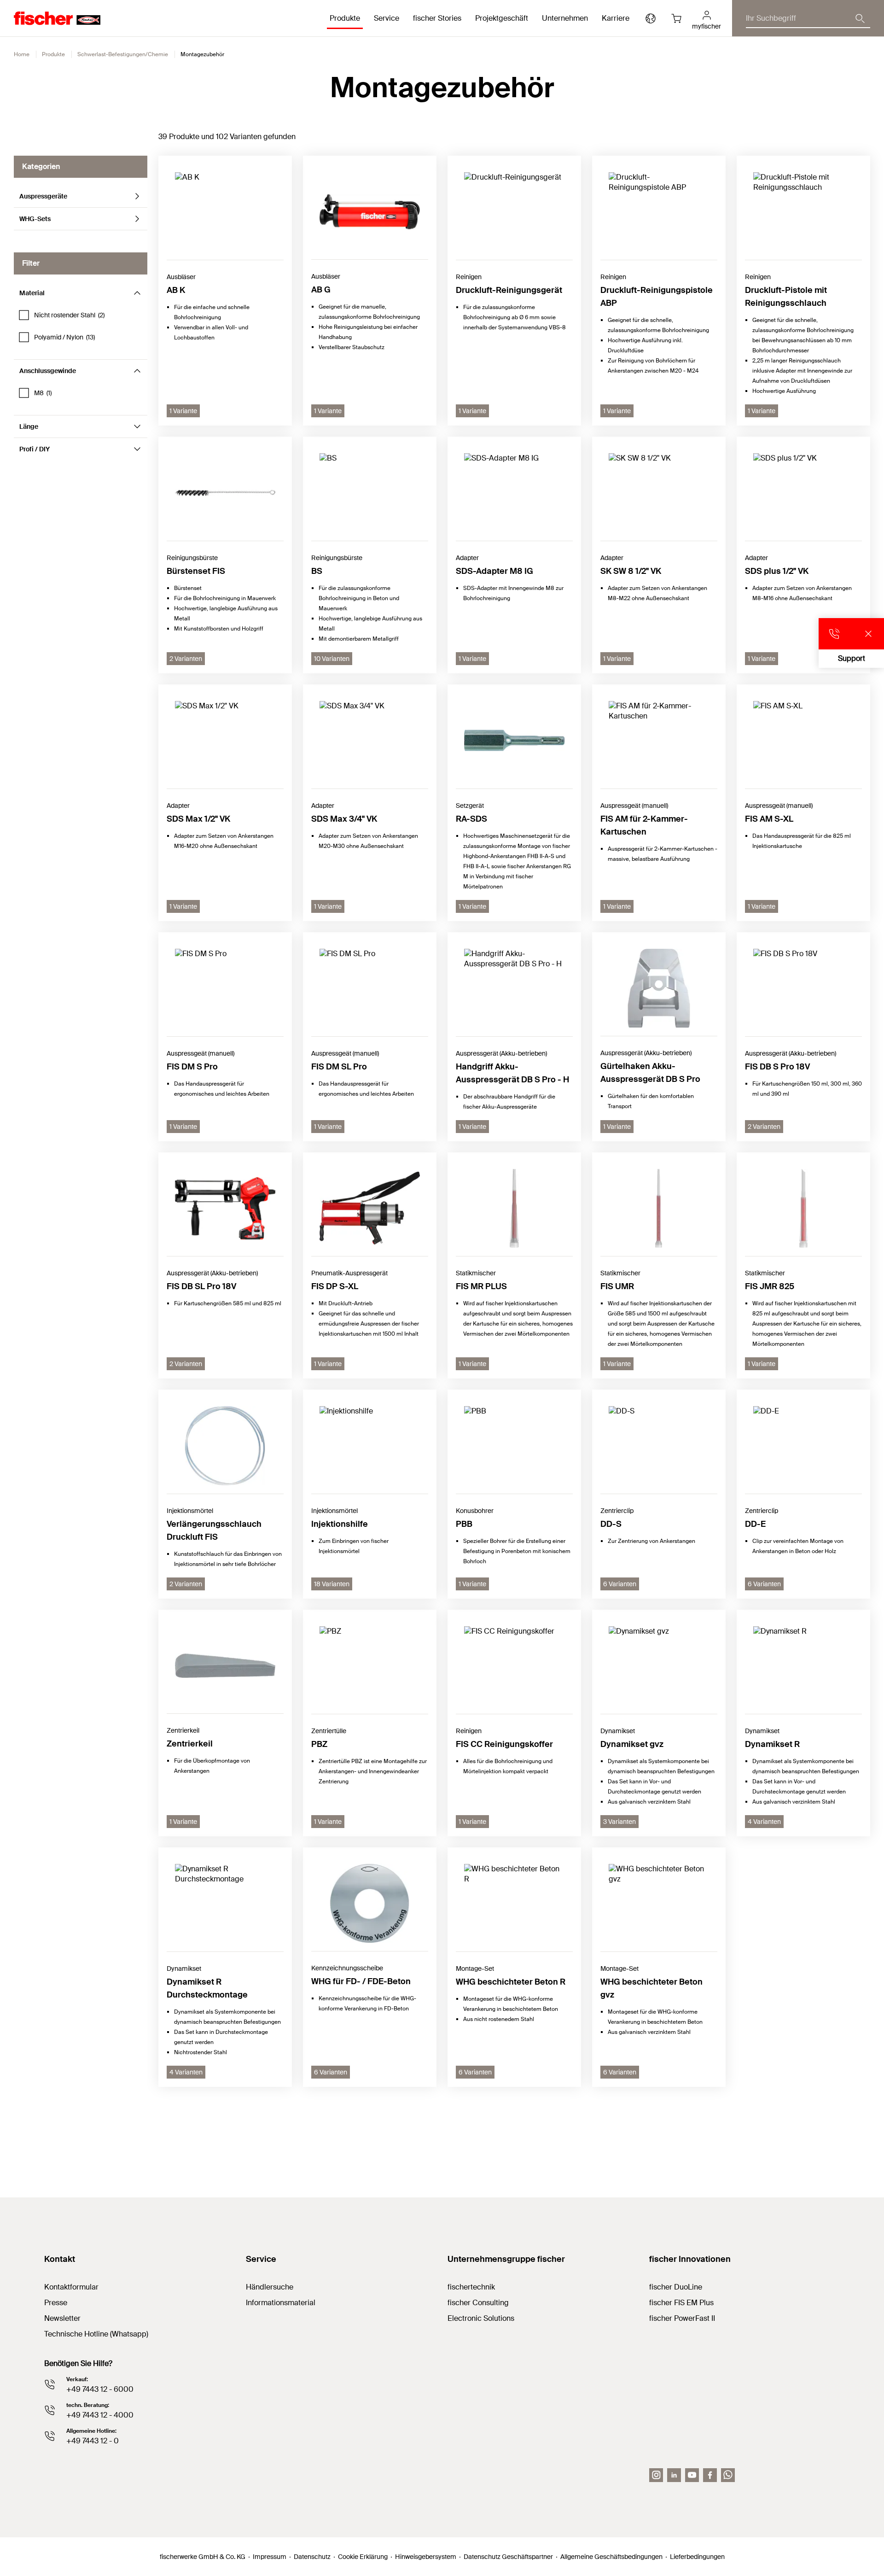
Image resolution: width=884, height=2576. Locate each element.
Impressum (270, 2557)
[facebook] (710, 2475)
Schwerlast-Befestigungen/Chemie (123, 54)
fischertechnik (471, 2287)
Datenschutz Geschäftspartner (508, 2557)
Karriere (616, 18)
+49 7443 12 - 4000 (100, 2415)
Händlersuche (270, 2287)
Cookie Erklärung (363, 2557)
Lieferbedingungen (697, 2557)
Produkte (53, 54)
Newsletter (62, 2318)
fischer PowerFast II (682, 2318)
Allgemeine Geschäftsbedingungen (611, 2557)
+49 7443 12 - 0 (93, 2441)
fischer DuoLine (676, 2287)
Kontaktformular (71, 2287)
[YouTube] (692, 2475)
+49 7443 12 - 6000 (100, 2389)
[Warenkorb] (676, 18)
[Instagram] (656, 2475)
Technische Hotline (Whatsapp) (96, 2334)
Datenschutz (312, 2557)
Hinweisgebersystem (426, 2557)
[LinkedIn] (674, 2475)
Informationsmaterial (281, 2303)
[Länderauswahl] (651, 18)
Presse (56, 2303)
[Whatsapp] (728, 2475)
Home (22, 54)
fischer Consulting (478, 2303)
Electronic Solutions (481, 2318)
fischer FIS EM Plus (681, 2303)
